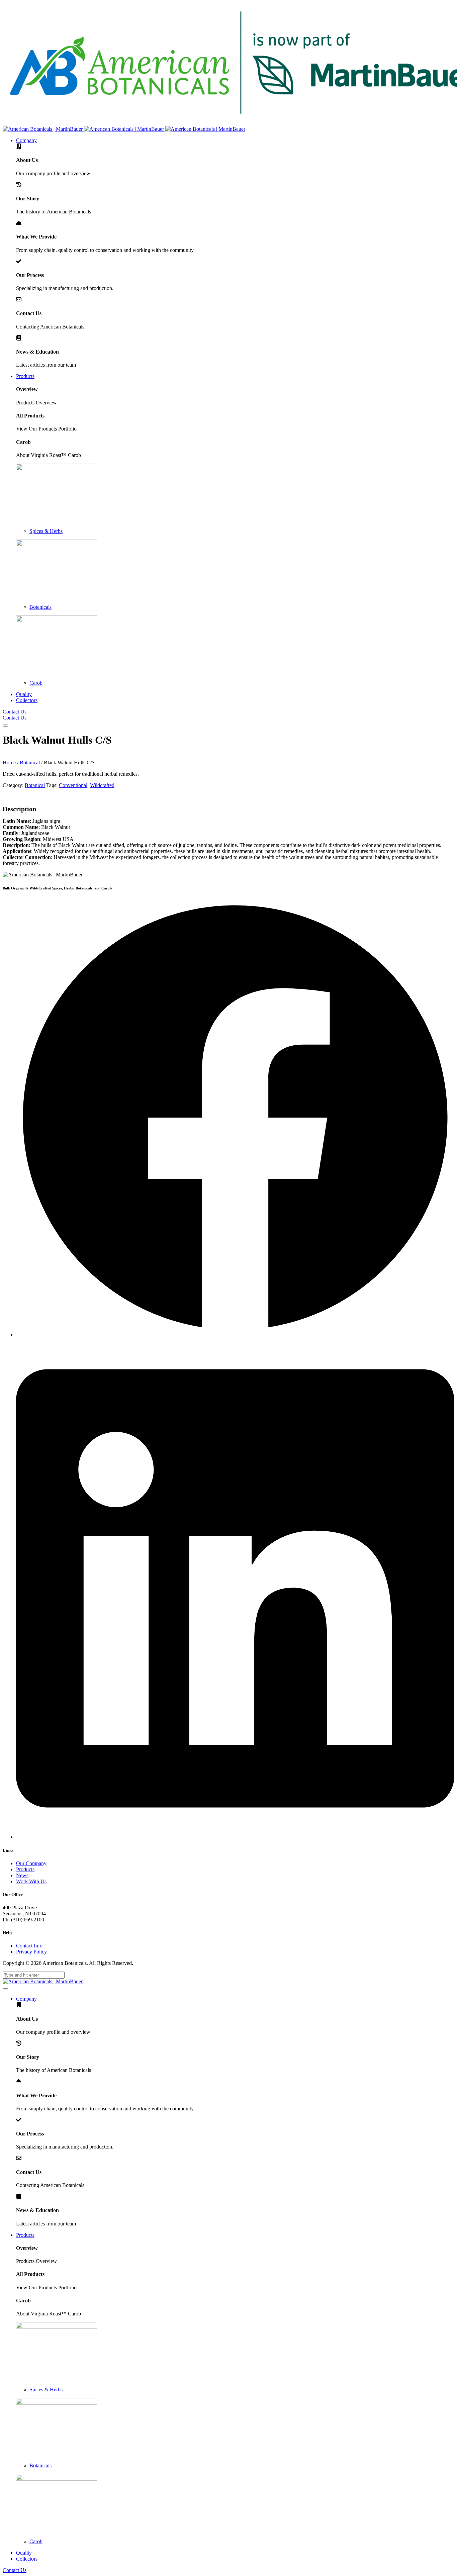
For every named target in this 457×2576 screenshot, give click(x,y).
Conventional (73, 785)
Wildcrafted (102, 785)
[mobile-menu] (5, 726)
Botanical (30, 762)
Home (9, 762)
